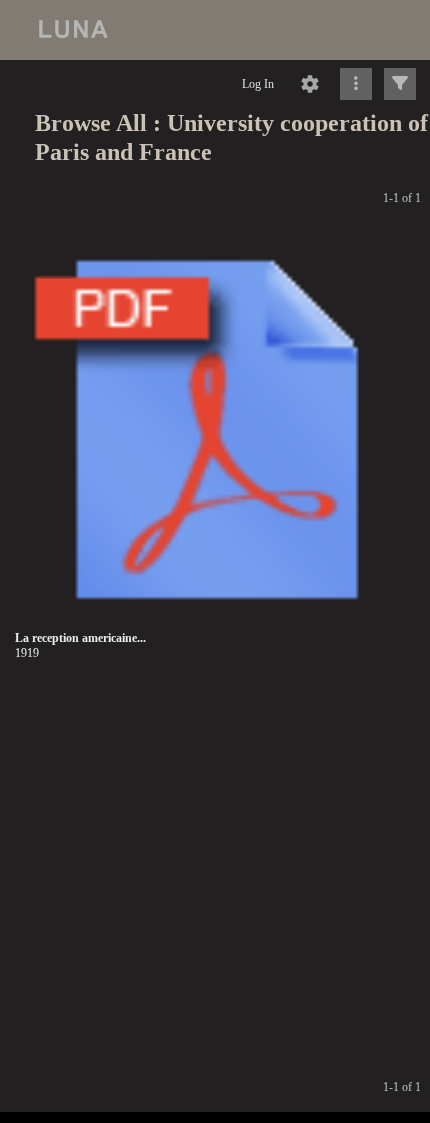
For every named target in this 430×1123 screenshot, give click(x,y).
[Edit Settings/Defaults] (310, 84)
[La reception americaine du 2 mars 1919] (217, 430)
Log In (258, 84)
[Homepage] (215, 30)
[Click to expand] (400, 84)
